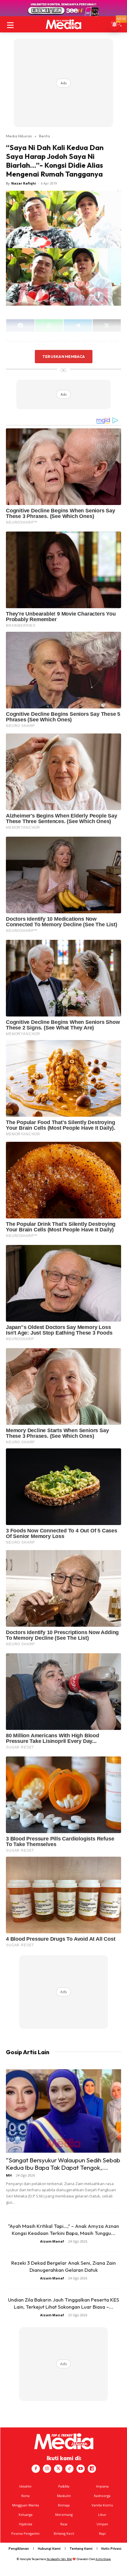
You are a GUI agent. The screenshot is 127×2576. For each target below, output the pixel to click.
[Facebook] (36, 2469)
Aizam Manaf (52, 2241)
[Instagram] (47, 2469)
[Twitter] (58, 2469)
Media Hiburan (19, 136)
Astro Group (103, 2559)
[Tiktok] (69, 2469)
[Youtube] (81, 2469)
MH (9, 2175)
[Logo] (63, 24)
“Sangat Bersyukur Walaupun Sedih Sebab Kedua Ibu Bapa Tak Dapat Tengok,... (63, 2164)
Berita (44, 136)
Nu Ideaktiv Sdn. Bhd (59, 2559)
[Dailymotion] (92, 2469)
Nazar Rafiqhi (24, 183)
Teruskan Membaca (63, 356)
